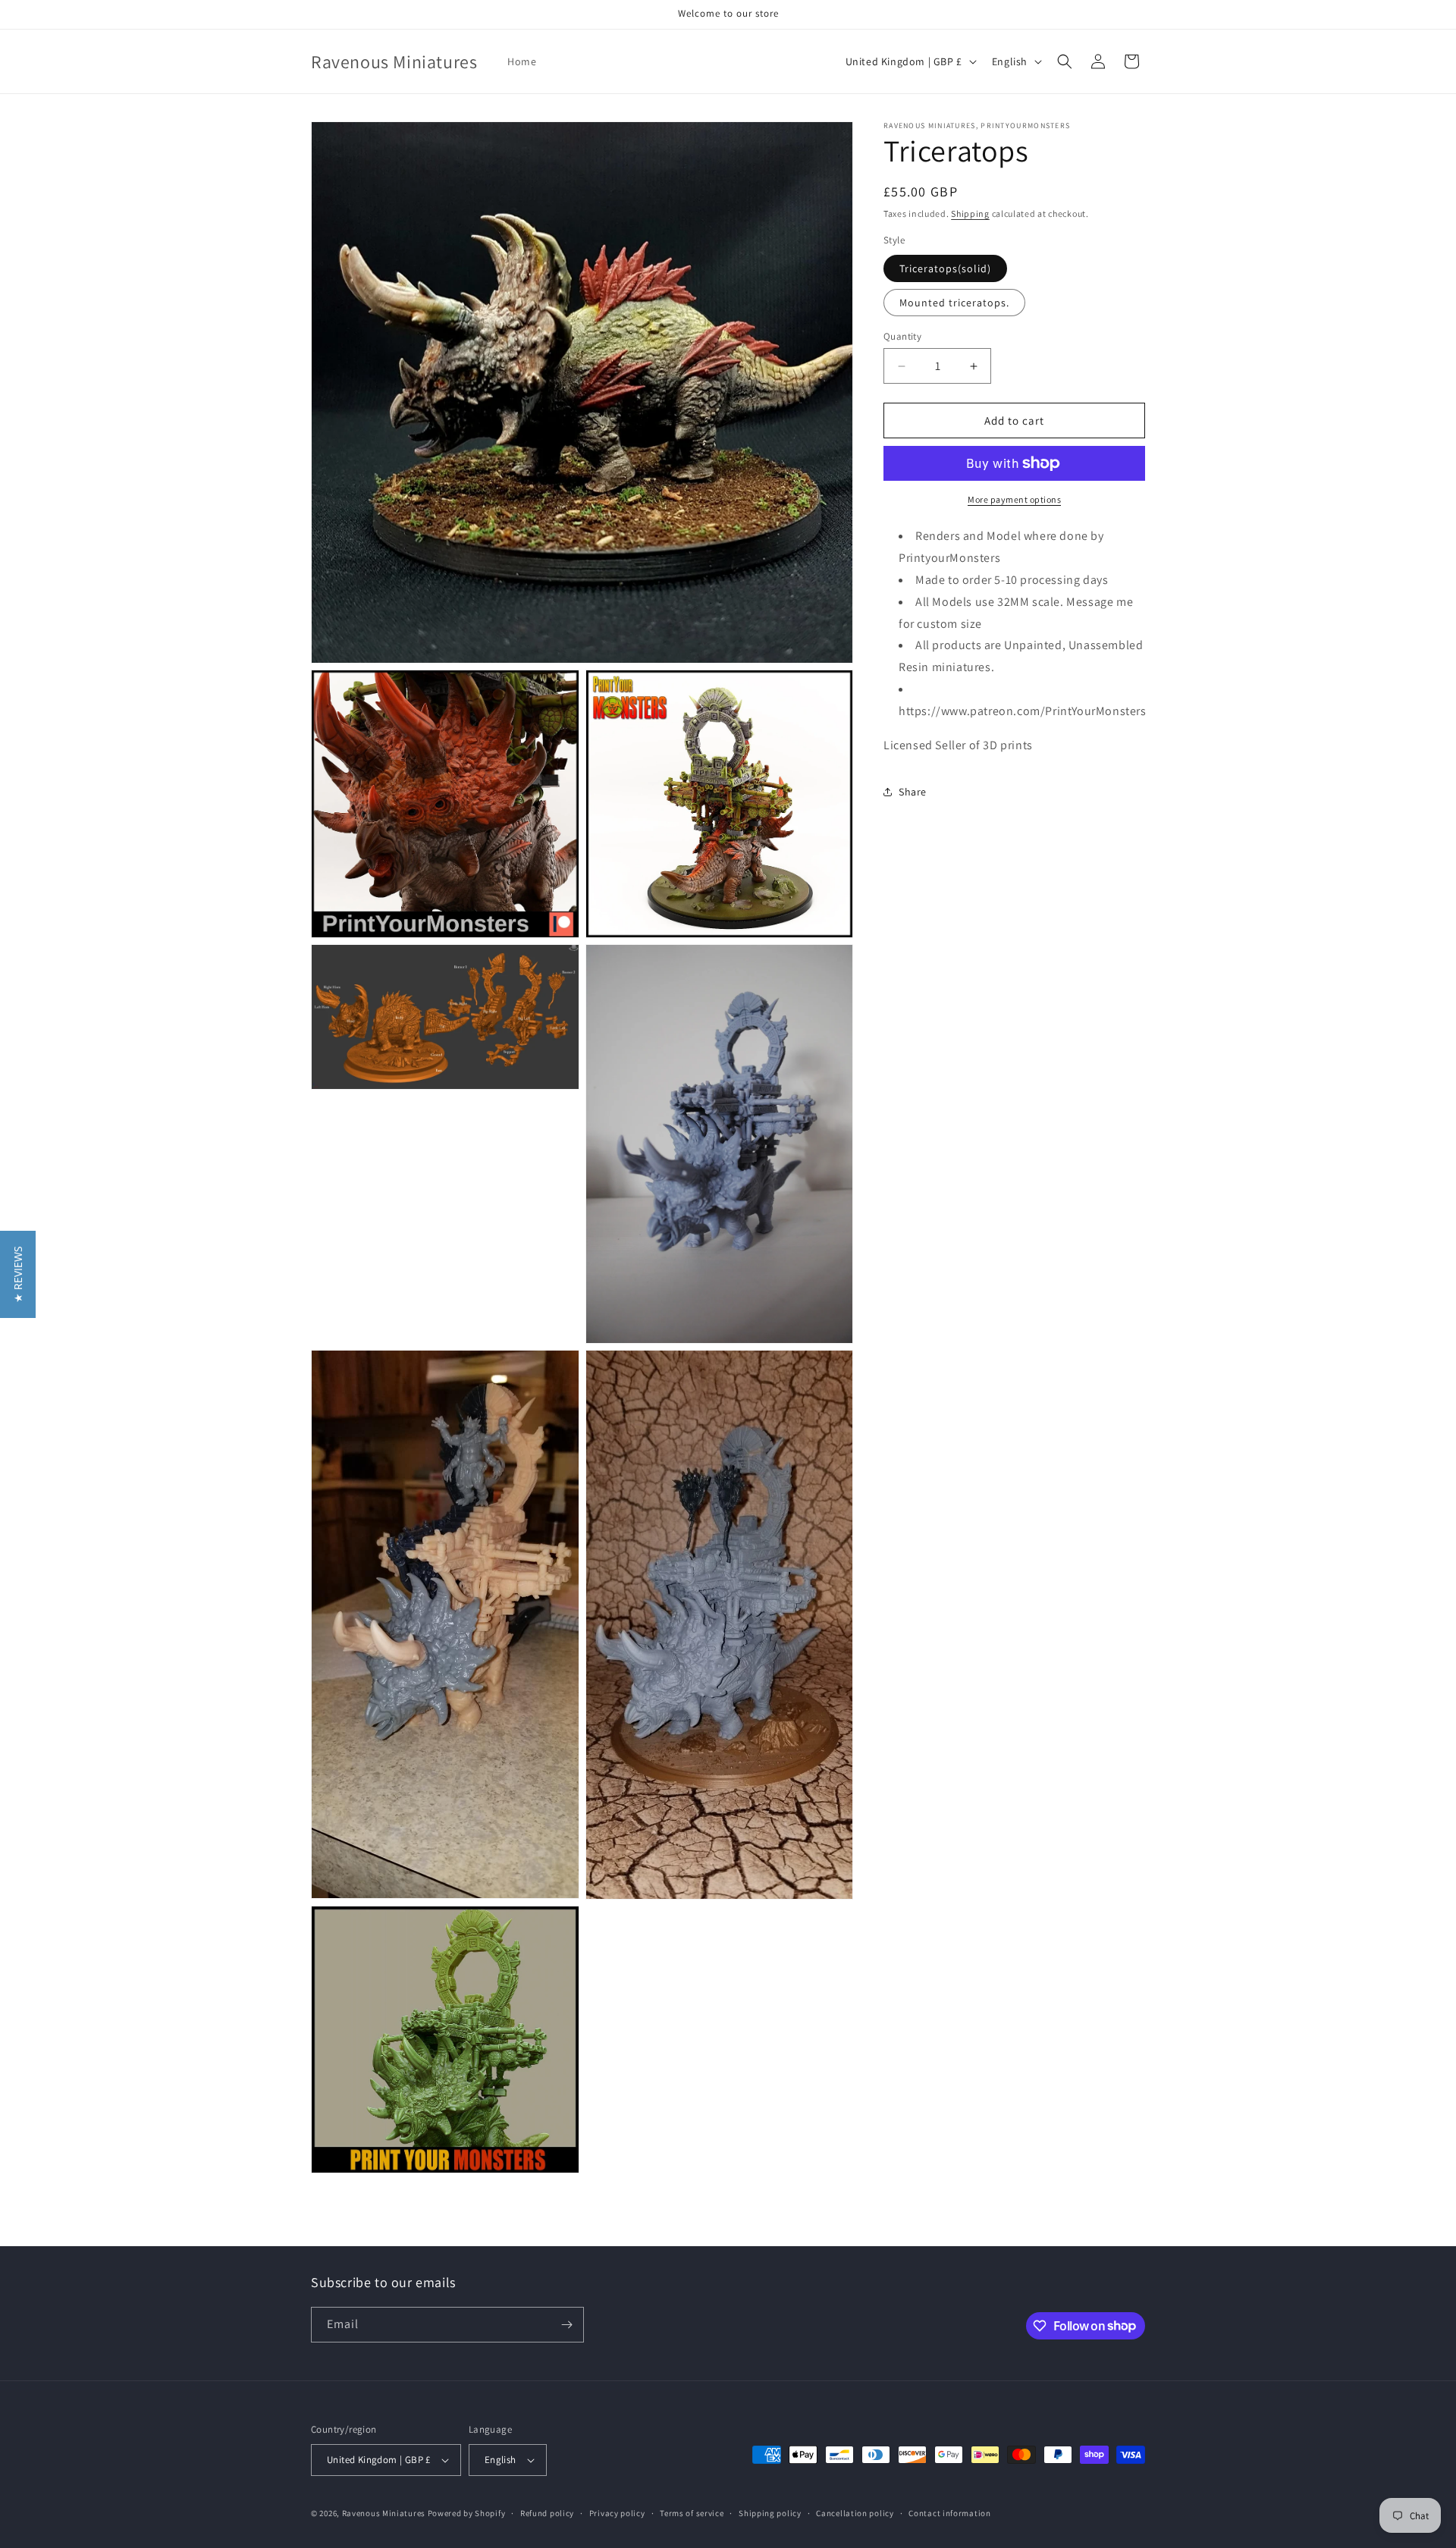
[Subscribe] (566, 2325)
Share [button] (913, 792)
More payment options (1014, 499)
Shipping (970, 213)
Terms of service (692, 2513)
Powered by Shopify (467, 2513)
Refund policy (547, 2513)
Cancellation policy (855, 2513)
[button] (1065, 61)
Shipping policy (770, 2513)
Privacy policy (617, 2513)
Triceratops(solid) (945, 268)
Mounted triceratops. (954, 303)
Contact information (949, 2513)
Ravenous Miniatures (384, 2513)
